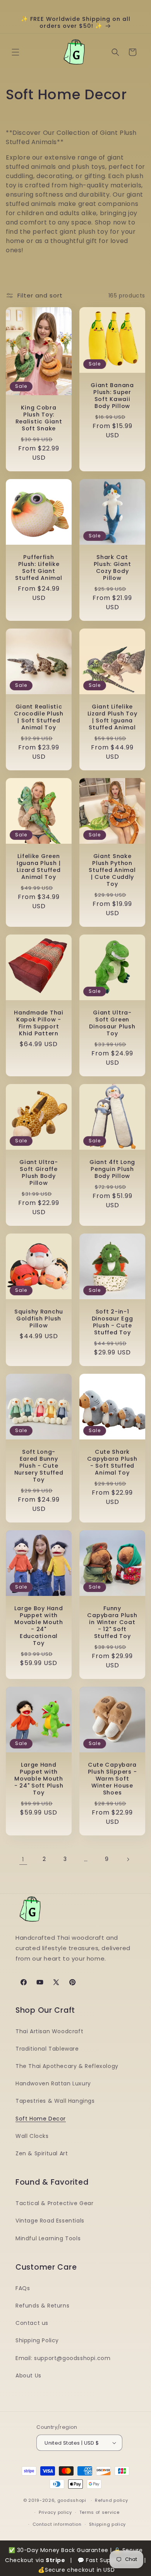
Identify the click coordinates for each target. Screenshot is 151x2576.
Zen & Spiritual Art (42, 2153)
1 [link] (23, 1859)
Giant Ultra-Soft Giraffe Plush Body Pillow (39, 1172)
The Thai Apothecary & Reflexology (67, 2066)
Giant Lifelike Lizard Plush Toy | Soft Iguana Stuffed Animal (112, 717)
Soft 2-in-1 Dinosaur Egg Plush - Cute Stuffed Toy (112, 1322)
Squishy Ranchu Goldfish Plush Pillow (39, 1319)
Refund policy (111, 2500)
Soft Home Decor (41, 2119)
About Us (28, 2375)
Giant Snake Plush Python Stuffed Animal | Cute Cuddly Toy (112, 870)
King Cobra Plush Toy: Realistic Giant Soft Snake (39, 418)
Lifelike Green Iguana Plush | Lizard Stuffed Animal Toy (39, 867)
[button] (15, 52)
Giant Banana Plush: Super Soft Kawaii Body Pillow (112, 396)
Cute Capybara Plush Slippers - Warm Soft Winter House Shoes (112, 1779)
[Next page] (128, 1859)
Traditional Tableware (47, 2049)
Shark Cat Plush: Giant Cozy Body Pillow (112, 568)
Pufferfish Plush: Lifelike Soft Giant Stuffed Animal (39, 568)
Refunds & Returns (42, 2306)
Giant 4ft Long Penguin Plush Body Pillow (112, 1169)
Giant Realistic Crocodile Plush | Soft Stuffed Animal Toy (39, 717)
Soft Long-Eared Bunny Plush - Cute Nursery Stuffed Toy (39, 1466)
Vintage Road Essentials (50, 2221)
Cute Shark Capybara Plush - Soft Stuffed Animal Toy (112, 1462)
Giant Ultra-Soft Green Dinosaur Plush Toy (112, 1023)
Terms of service (100, 2512)
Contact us (32, 2323)
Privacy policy (55, 2512)
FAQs (23, 2288)
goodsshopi (72, 2500)
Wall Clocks (32, 2136)
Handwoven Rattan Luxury (53, 2083)
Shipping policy (108, 2524)
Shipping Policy (37, 2340)
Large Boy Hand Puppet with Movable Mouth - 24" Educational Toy (39, 1626)
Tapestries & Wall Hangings (55, 2101)
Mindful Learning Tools (48, 2238)
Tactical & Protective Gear (55, 2203)
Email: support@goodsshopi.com (63, 2358)
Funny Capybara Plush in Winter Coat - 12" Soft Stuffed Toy (112, 1622)
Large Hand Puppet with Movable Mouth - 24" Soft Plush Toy (39, 1779)
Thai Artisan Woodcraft (49, 2031)
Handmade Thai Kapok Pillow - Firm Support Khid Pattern (39, 1023)
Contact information (57, 2524)
